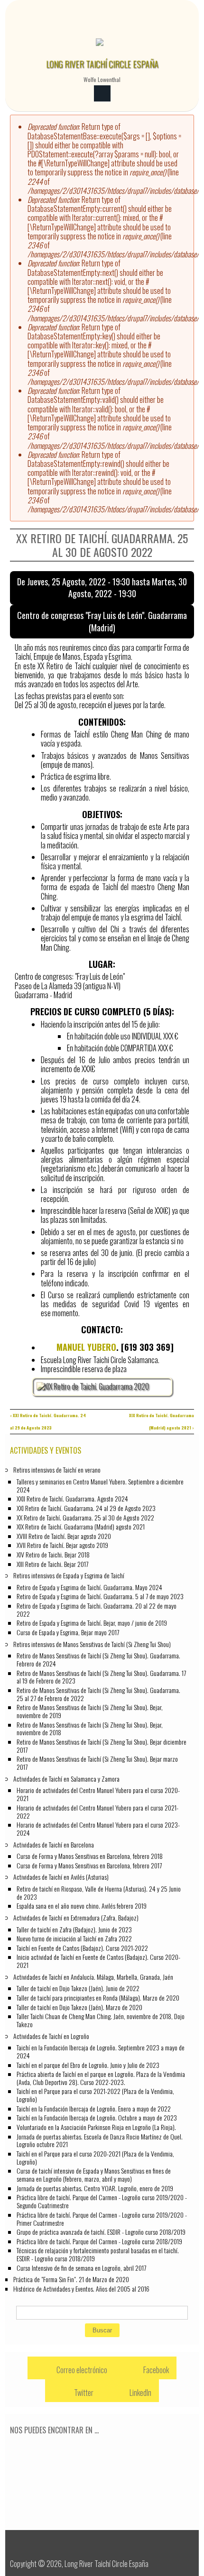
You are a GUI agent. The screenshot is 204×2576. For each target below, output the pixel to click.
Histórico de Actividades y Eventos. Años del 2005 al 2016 (81, 2289)
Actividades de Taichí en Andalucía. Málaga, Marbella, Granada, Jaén (93, 1977)
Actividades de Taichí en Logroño (51, 2036)
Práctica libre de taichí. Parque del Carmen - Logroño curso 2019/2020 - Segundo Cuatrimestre (102, 2201)
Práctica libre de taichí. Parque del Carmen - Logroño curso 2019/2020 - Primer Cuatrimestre (102, 2219)
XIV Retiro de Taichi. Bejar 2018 (53, 1554)
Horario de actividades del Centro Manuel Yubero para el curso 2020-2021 (98, 1794)
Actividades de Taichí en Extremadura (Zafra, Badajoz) (76, 1917)
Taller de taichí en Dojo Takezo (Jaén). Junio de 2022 (78, 1988)
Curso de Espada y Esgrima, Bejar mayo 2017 (68, 1632)
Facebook (155, 2370)
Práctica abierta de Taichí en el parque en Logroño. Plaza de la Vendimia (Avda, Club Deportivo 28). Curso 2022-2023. (101, 2078)
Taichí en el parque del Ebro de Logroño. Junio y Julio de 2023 (88, 2065)
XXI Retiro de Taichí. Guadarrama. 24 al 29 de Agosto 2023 (86, 1508)
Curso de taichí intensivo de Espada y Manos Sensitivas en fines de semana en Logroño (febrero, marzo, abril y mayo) (94, 2175)
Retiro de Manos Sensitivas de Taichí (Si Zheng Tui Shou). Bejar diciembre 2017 (102, 1746)
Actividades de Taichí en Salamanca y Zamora (66, 1779)
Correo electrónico (81, 2370)
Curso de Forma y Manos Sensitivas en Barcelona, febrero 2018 (90, 1856)
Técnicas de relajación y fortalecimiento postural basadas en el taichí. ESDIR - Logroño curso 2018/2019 (98, 2254)
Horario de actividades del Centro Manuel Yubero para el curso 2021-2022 (97, 1811)
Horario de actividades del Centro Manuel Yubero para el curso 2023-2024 (98, 1829)
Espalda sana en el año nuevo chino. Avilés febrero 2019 (82, 1906)
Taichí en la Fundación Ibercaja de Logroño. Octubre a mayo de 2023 (97, 2117)
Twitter (83, 2393)
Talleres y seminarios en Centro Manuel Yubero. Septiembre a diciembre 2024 (100, 1485)
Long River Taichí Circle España (102, 64)
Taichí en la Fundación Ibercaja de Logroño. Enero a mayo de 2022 (94, 2108)
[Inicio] (100, 47)
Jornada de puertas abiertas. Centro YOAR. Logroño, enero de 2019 (95, 2188)
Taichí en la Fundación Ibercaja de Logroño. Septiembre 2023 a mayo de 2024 (101, 2051)
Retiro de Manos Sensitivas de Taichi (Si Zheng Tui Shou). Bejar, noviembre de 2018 (90, 1729)
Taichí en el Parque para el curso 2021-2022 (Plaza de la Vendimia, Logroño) (95, 2095)
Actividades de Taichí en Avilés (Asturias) (61, 1877)
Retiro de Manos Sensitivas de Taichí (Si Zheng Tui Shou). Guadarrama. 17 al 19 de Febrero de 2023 (101, 1677)
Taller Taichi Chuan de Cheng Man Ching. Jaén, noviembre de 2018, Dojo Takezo (101, 2020)
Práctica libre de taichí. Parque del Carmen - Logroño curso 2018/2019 (99, 2241)
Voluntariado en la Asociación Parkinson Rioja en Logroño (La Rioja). (96, 2127)
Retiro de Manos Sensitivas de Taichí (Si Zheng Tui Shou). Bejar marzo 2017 (97, 1763)
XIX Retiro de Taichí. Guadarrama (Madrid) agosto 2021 (81, 1526)
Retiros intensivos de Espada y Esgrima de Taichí (69, 1575)
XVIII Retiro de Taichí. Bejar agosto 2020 (64, 1536)
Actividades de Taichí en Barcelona (54, 1844)
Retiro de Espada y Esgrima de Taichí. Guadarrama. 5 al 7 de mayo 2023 (100, 1596)
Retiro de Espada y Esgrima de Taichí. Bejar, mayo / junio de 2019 (92, 1623)
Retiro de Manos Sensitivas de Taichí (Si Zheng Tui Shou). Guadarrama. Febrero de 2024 (98, 1659)
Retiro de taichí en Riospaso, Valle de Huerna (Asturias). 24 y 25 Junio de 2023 (99, 1893)
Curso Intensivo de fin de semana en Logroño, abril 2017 (81, 2268)
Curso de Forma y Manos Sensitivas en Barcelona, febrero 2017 (89, 1865)
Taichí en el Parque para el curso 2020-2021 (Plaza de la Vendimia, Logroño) (95, 2157)
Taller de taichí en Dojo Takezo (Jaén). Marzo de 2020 (79, 2007)
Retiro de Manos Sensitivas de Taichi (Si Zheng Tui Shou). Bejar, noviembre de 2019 (90, 1711)
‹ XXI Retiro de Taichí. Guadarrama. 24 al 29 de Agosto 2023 (48, 1421)
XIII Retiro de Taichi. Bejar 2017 (52, 1564)
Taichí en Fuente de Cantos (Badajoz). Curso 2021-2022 (82, 1948)
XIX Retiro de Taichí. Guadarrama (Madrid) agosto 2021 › (162, 1421)
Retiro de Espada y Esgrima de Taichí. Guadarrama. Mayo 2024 (89, 1587)
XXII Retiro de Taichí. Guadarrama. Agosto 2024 (72, 1498)
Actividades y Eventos (46, 1450)
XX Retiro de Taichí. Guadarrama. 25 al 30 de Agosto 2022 (85, 1517)
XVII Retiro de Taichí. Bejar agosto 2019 (62, 1545)
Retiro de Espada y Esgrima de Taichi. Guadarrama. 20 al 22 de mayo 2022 (97, 1610)
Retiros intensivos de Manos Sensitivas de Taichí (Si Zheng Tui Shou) (92, 1644)
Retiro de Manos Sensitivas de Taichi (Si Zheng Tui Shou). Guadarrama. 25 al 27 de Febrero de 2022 (98, 1694)
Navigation (102, 94)
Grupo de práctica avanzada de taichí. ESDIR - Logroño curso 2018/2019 (101, 2232)
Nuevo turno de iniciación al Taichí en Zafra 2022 (74, 1938)
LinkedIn (140, 2393)
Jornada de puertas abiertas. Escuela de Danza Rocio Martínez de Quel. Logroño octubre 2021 (100, 2140)
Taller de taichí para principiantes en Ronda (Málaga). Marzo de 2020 (98, 1998)
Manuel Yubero (86, 1347)
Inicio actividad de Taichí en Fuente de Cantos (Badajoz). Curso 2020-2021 (98, 1961)
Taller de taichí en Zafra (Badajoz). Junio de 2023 (74, 1929)
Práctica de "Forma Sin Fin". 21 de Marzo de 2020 (71, 2279)
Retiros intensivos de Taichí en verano (57, 1470)
